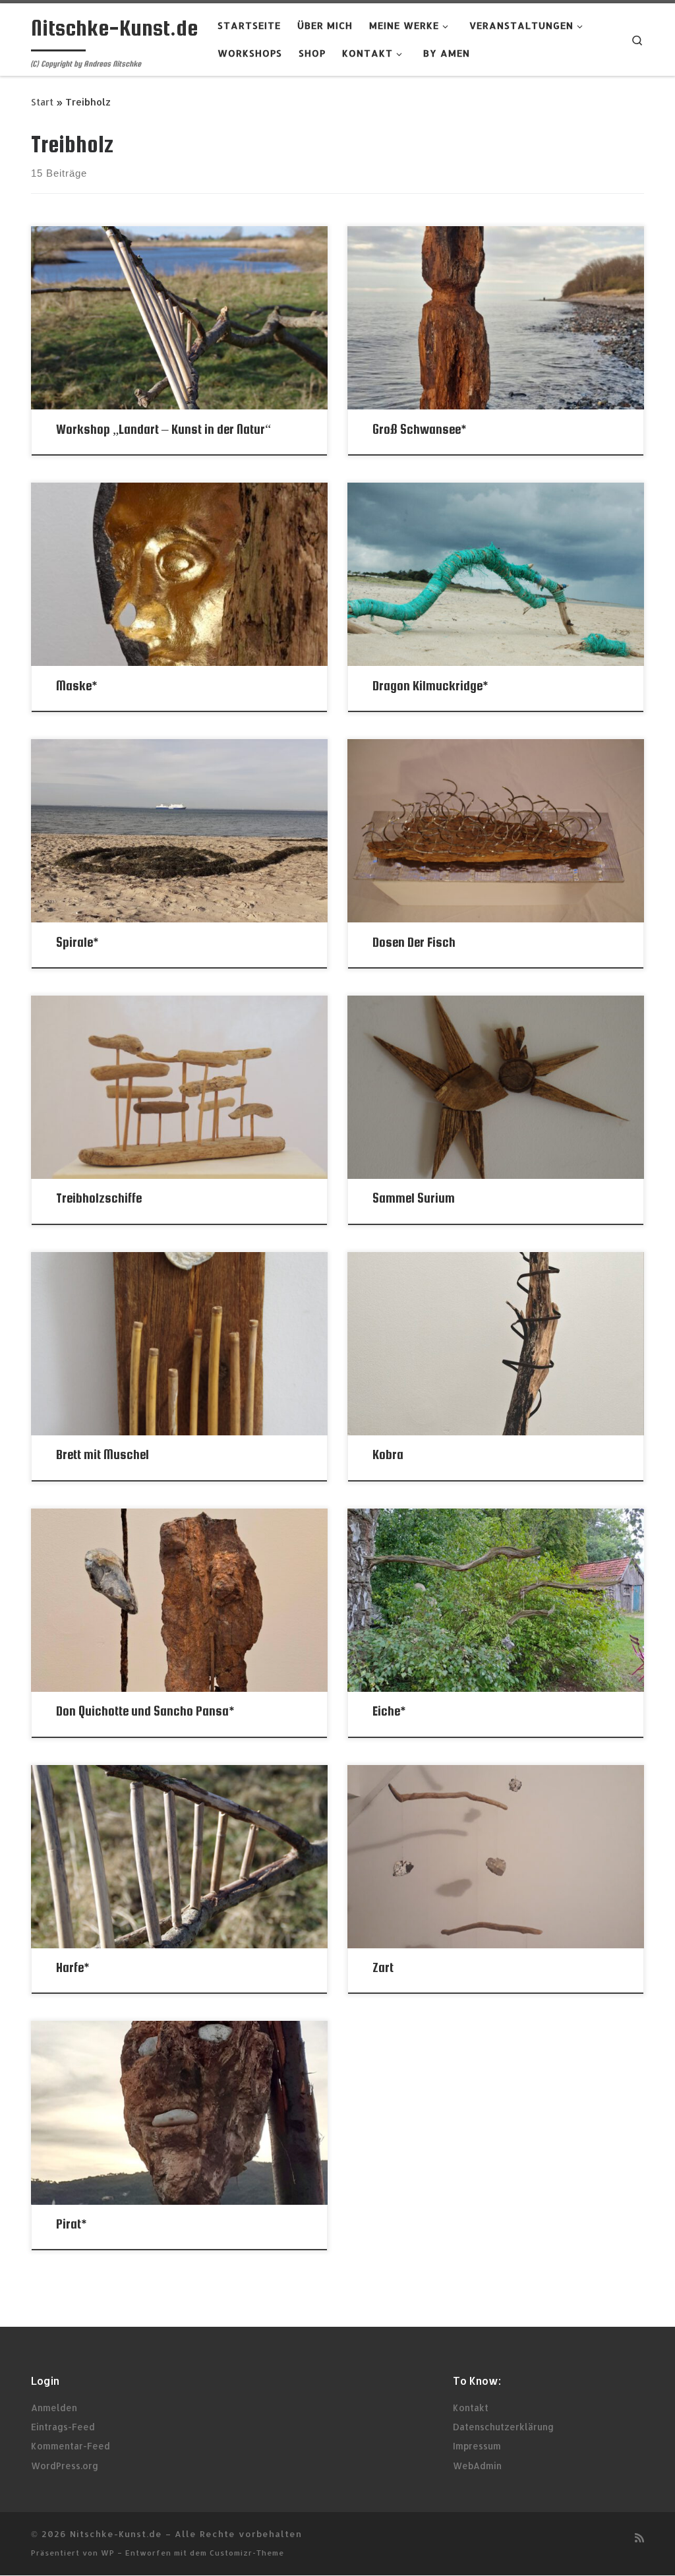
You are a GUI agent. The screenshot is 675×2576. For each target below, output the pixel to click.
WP (108, 2553)
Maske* (76, 686)
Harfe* (73, 1967)
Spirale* (77, 942)
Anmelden (54, 2408)
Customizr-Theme (247, 2553)
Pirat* (71, 2224)
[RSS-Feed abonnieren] (639, 2537)
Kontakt (471, 2408)
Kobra (388, 1454)
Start (42, 102)
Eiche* (389, 1711)
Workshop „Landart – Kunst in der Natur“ (163, 429)
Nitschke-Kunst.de (116, 2533)
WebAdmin (477, 2466)
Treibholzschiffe (99, 1198)
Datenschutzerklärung (503, 2427)
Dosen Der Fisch (414, 942)
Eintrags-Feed (63, 2427)
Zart (383, 1967)
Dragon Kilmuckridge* (430, 686)
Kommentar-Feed (71, 2446)
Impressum (477, 2446)
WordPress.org (65, 2466)
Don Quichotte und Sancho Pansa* (145, 1711)
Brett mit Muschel (103, 1454)
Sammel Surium (414, 1198)
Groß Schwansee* (419, 429)
